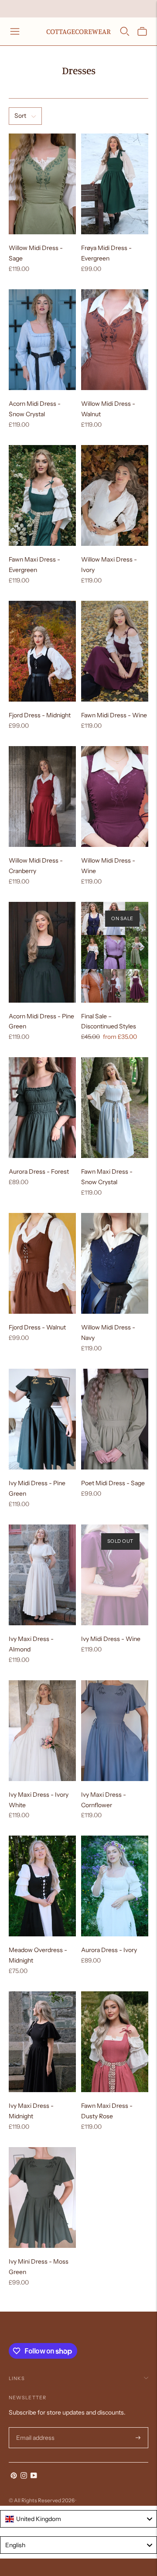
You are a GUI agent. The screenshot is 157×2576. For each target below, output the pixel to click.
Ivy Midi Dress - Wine (111, 1639)
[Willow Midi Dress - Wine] (115, 796)
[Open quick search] (125, 31)
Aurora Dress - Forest (39, 1172)
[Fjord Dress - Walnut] (42, 1263)
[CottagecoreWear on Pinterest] (14, 2477)
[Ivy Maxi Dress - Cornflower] (115, 1731)
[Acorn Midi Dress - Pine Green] (42, 952)
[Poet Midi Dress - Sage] (115, 1419)
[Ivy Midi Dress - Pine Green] (42, 1419)
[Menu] (15, 31)
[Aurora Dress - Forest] (42, 1108)
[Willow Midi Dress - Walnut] (115, 340)
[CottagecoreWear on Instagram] (24, 2477)
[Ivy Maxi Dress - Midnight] (42, 2042)
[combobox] (78, 2519)
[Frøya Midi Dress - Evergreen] (115, 184)
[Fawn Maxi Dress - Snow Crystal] (115, 1108)
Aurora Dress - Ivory (109, 1950)
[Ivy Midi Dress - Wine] (115, 1575)
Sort (20, 116)
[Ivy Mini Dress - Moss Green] (42, 2197)
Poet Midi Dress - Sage (113, 1483)
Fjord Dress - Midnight (40, 715)
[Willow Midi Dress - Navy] (115, 1263)
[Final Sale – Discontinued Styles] (115, 952)
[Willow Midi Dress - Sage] (42, 184)
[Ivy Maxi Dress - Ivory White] (42, 1731)
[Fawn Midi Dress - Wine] (115, 651)
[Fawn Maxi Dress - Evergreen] (42, 495)
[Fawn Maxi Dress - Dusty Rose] (115, 2042)
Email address (34, 2427)
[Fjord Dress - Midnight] (42, 651)
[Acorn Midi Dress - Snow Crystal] (42, 340)
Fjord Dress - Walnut (37, 1327)
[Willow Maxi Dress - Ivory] (115, 495)
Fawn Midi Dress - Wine (114, 715)
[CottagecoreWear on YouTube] (34, 2477)
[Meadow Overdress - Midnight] (42, 1886)
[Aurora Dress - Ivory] (115, 1886)
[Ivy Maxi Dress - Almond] (42, 1575)
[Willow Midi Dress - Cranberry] (42, 796)
